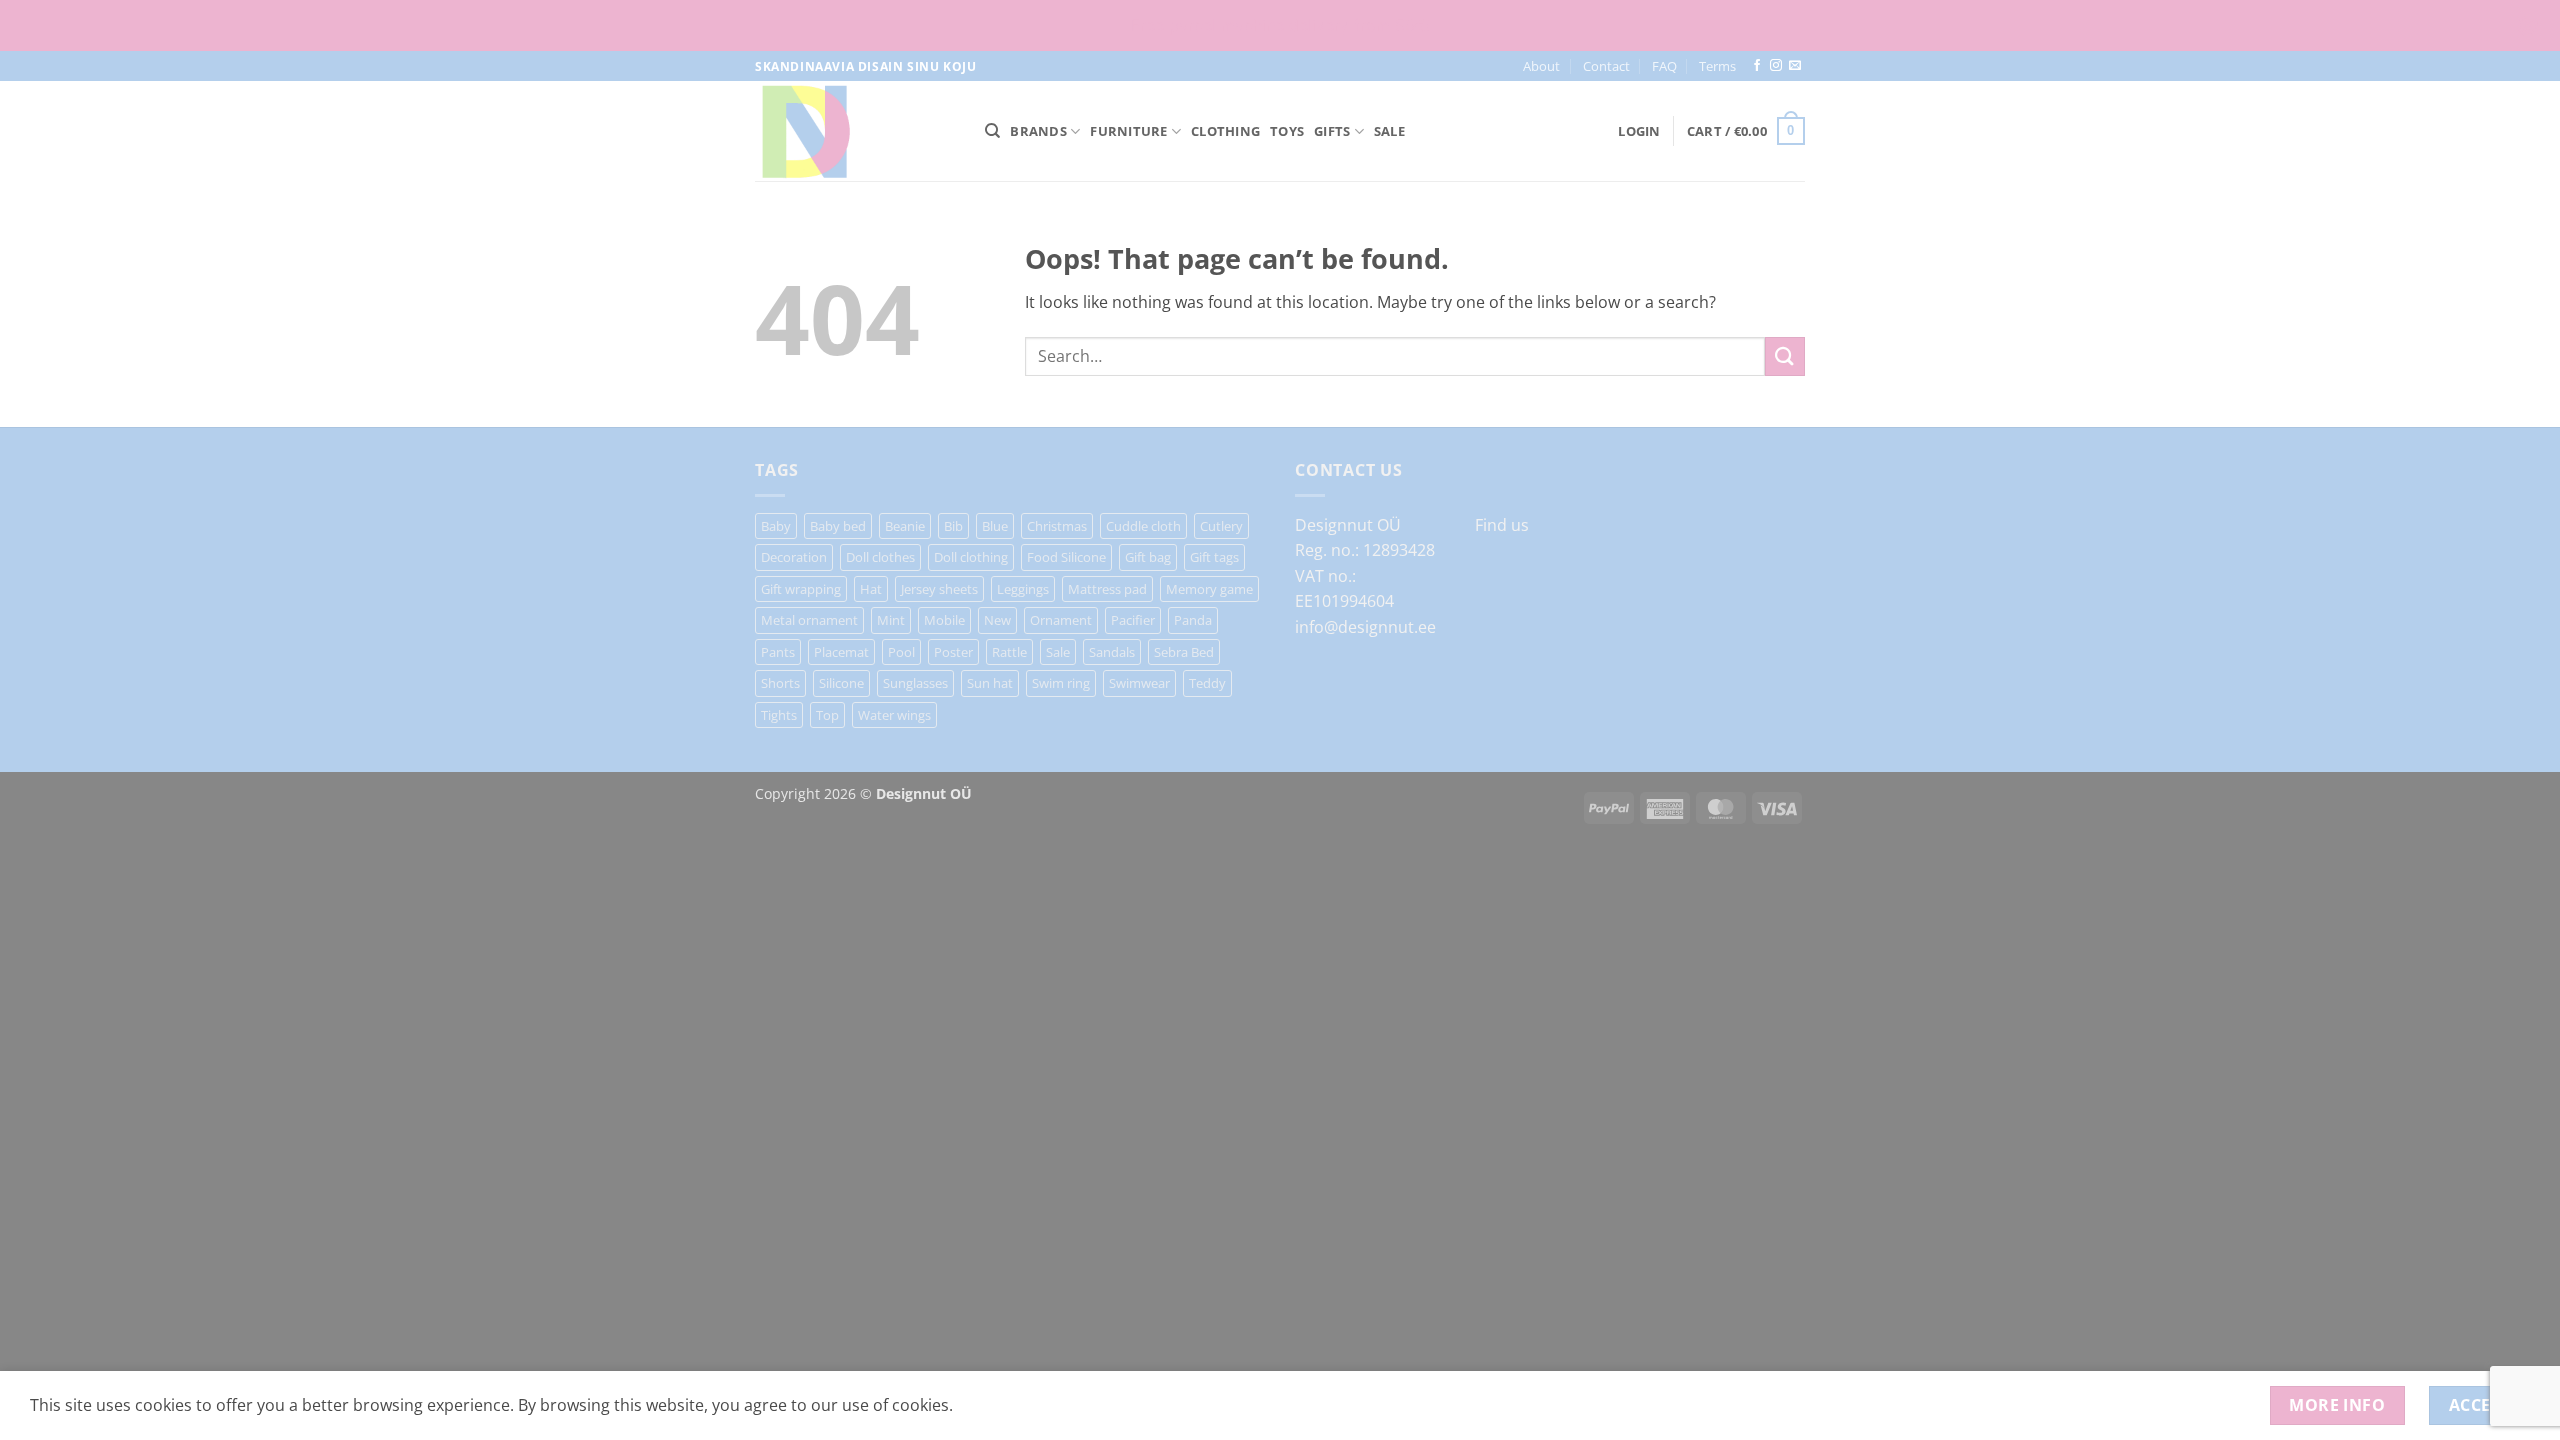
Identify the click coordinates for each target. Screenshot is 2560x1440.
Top (827, 715)
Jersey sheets (939, 589)
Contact (1606, 66)
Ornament (1061, 620)
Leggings (1023, 589)
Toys (1287, 131)
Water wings (894, 715)
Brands (1038, 131)
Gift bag (1148, 557)
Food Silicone (1066, 557)
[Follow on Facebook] (1757, 66)
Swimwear (1139, 683)
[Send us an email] (1795, 66)
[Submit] (1785, 356)
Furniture (1128, 131)
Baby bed (838, 526)
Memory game (1209, 589)
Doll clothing (971, 557)
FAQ (1664, 66)
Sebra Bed (1184, 652)
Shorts (780, 683)
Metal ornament (809, 620)
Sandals (1112, 652)
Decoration (794, 557)
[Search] (992, 131)
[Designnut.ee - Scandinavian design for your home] (855, 131)
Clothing (1225, 131)
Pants (778, 652)
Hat (871, 589)
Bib (953, 526)
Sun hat (990, 683)
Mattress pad (1107, 589)
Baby (776, 526)
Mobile (944, 620)
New (997, 620)
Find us (1502, 525)
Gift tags (1214, 557)
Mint (891, 620)
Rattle (1009, 652)
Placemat (841, 652)
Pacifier (1133, 620)
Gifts (1332, 131)
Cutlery (1221, 526)
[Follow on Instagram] (1776, 66)
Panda (1193, 620)
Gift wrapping (801, 589)
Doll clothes (880, 557)
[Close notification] (2528, 26)
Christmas (1057, 526)
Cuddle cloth (1143, 526)
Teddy (1207, 683)
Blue (995, 526)
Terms (1717, 66)
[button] (1639, 131)
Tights (779, 715)
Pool (901, 652)
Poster (953, 652)
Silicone (841, 683)
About (1541, 66)
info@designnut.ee (1365, 627)
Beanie (905, 526)
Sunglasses (915, 683)
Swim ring (1061, 683)
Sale (1389, 131)
